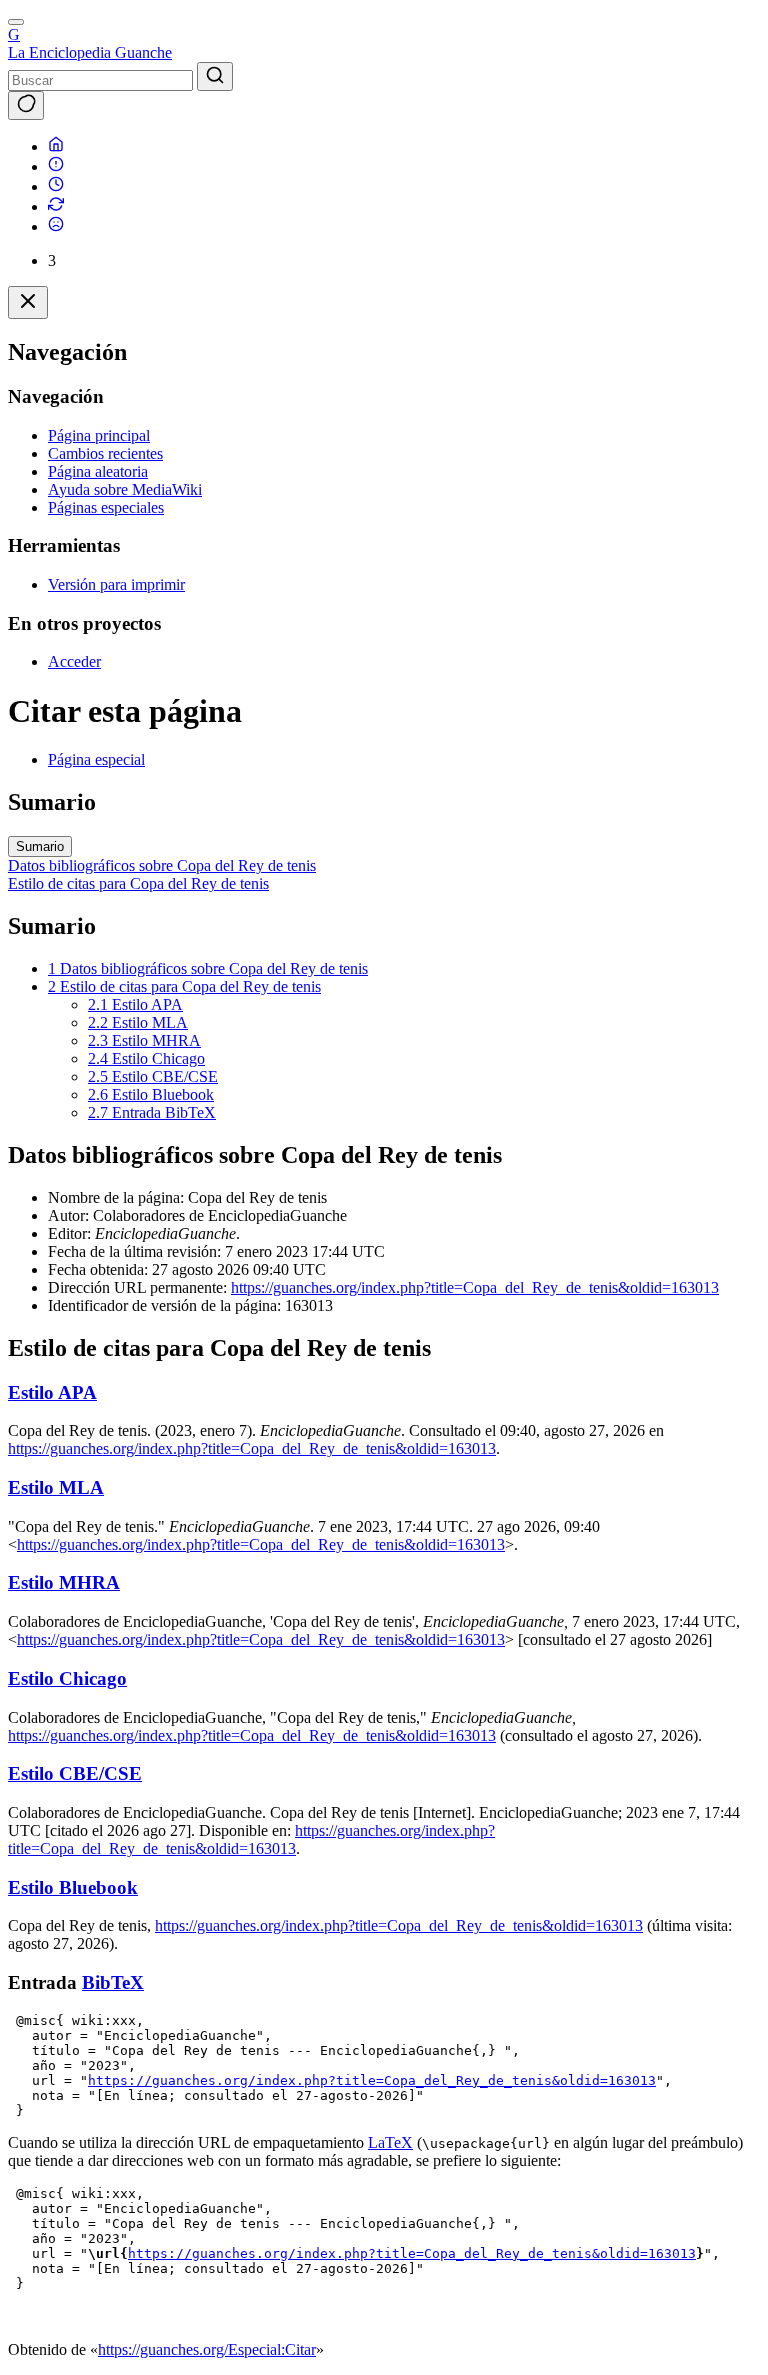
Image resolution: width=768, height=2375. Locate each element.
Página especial (96, 759)
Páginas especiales (106, 507)
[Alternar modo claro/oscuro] (26, 105)
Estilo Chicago (67, 1678)
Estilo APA (52, 1392)
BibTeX (113, 1982)
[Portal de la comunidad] (56, 166)
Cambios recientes (105, 453)
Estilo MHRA (64, 1582)
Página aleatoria (98, 471)
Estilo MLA (56, 1487)
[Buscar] (215, 76)
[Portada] (56, 146)
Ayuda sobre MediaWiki (125, 489)
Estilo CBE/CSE (75, 1773)
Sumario (40, 846)
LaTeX (390, 2142)
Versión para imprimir (116, 584)
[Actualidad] (56, 186)
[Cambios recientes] (56, 206)
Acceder (74, 661)
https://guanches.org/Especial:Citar (207, 2349)
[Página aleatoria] (56, 226)
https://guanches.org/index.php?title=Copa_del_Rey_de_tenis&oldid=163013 (475, 1287)
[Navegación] (16, 22)
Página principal (99, 435)
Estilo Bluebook (73, 1887)
